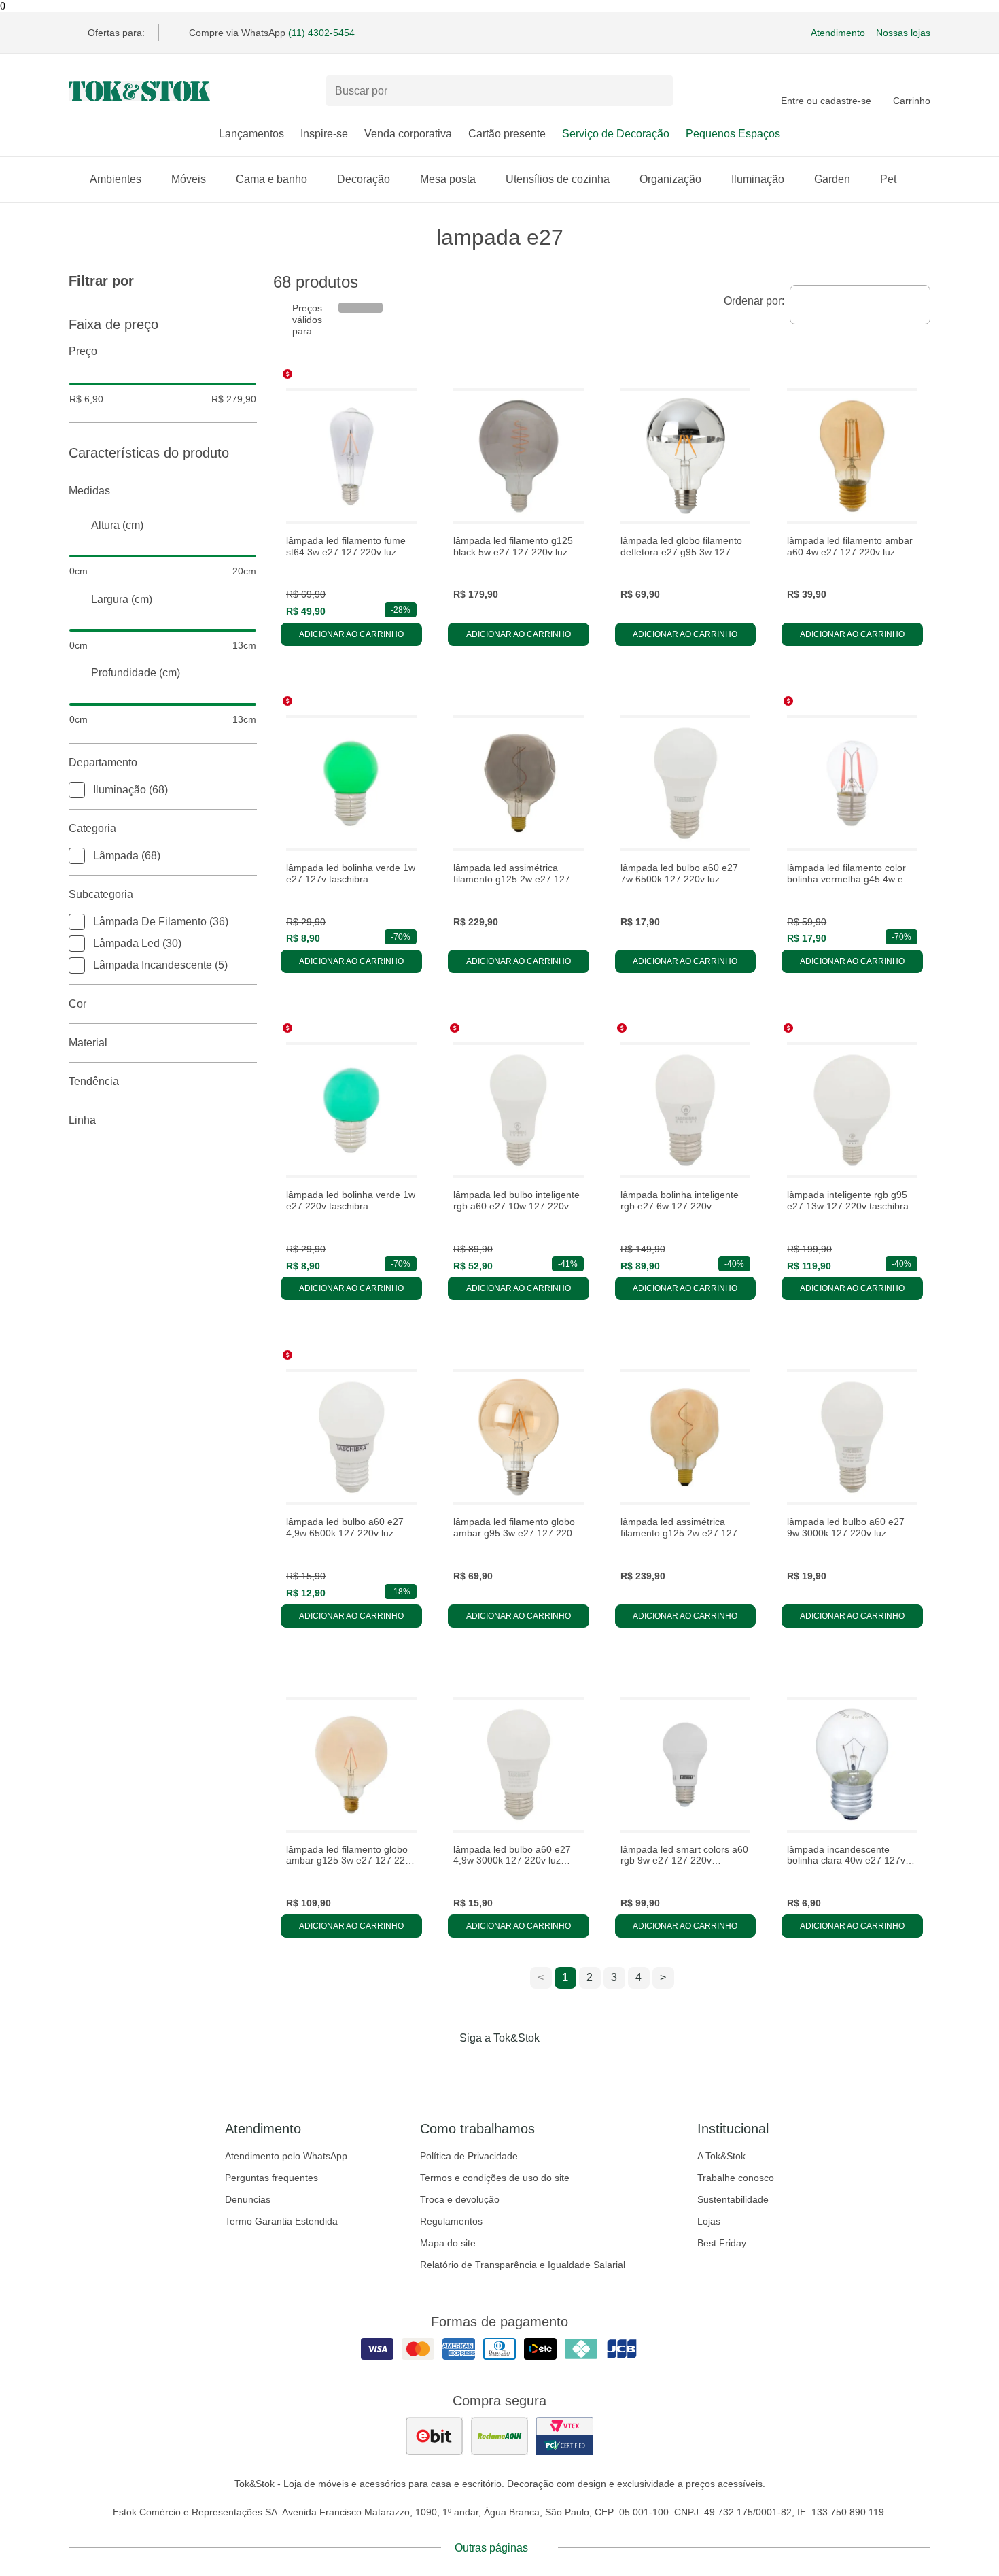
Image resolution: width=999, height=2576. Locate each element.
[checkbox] (77, 790)
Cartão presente (507, 134)
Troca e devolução (460, 2199)
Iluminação (758, 179)
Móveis (189, 179)
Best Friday (722, 2243)
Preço (83, 351)
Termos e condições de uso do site (495, 2178)
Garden (832, 179)
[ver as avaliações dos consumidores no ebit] (434, 2436)
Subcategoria (101, 894)
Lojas (709, 2221)
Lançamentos (251, 134)
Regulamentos (451, 2221)
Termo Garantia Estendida (281, 2221)
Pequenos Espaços (733, 134)
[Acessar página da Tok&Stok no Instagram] (480, 2066)
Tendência (94, 1081)
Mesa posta (448, 179)
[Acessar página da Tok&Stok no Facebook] (442, 2066)
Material (88, 1043)
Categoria (92, 828)
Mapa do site (448, 2243)
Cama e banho (271, 179)
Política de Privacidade (469, 2156)
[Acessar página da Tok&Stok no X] (557, 2066)
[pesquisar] (656, 91)
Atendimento (838, 33)
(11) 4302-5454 (321, 33)
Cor (77, 1004)
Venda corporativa (408, 134)
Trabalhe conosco (736, 2178)
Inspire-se (324, 134)
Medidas (89, 491)
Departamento (103, 762)
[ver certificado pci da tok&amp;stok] (565, 2436)
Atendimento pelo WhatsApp (286, 2156)
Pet (888, 179)
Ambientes (116, 179)
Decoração (364, 179)
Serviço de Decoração (616, 134)
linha (82, 1120)
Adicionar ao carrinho (351, 634)
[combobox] (860, 305)
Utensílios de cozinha (558, 179)
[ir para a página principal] (139, 91)
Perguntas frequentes (271, 2178)
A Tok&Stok (721, 2156)
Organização (670, 179)
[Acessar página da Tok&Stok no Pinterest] (519, 2066)
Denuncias (248, 2199)
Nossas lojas (903, 33)
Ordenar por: (754, 301)
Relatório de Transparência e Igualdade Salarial (523, 2265)
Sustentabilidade (733, 2199)
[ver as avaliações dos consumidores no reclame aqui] (500, 2436)
